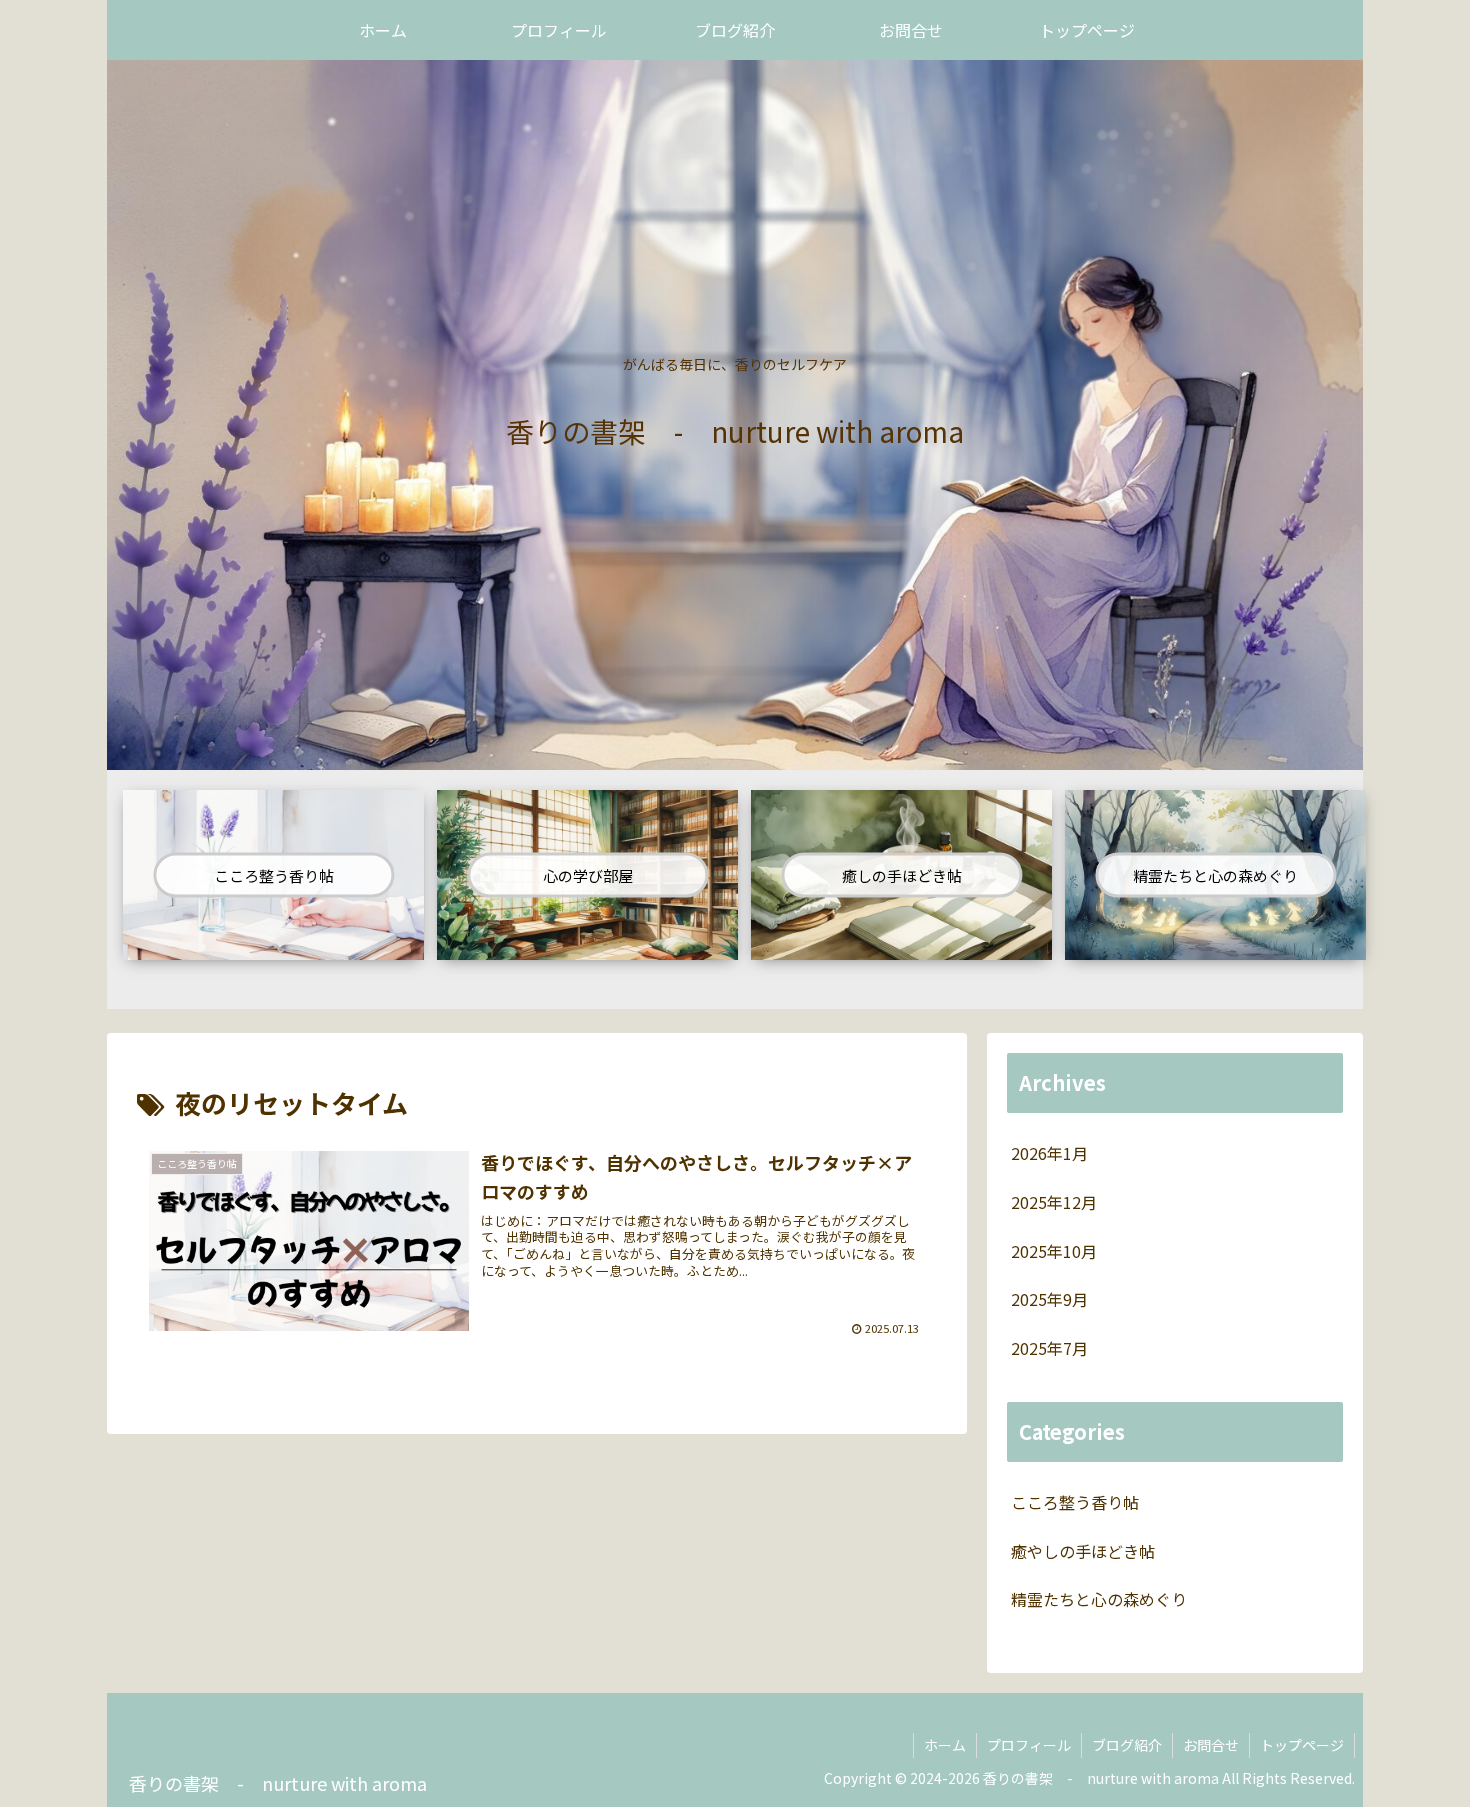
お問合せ (1211, 1745)
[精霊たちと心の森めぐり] (1215, 945)
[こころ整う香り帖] (273, 945)
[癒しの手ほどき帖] (901, 945)
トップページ (1302, 1745)
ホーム (945, 1745)
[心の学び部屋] (587, 945)
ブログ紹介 (1127, 1745)
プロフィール (1029, 1745)
